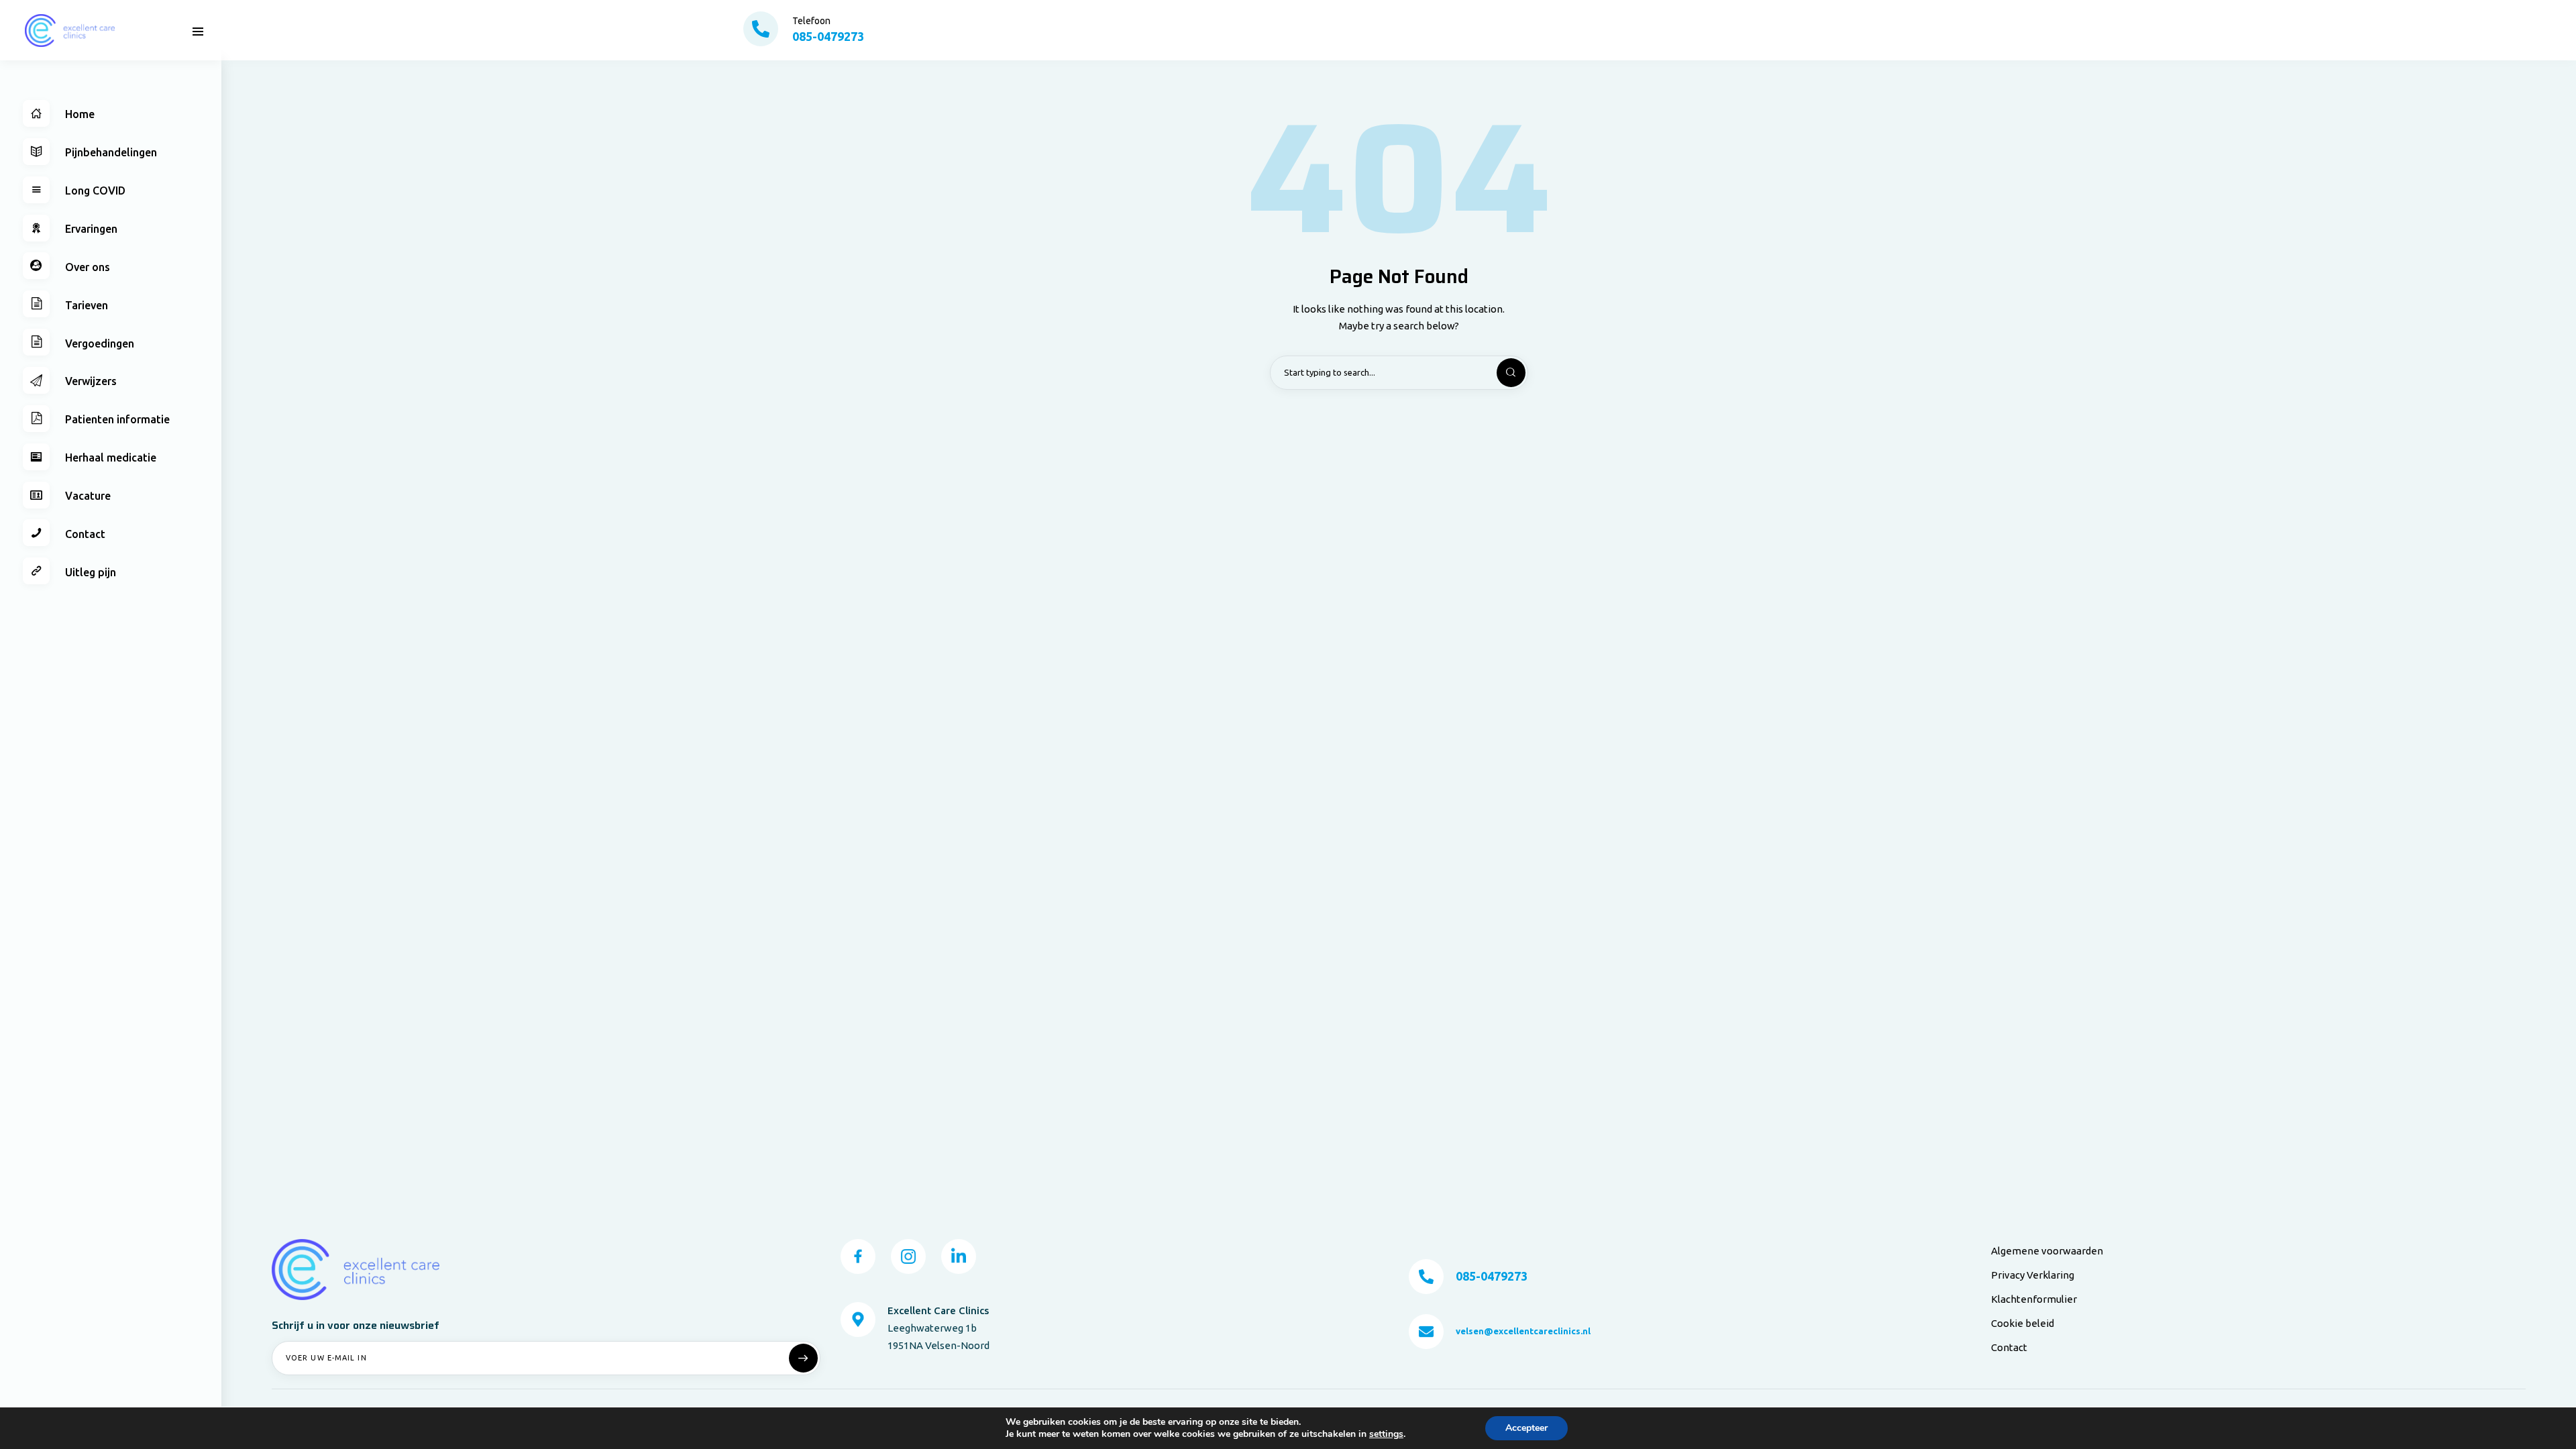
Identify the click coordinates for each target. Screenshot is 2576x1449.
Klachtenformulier (2034, 1299)
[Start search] (1500, 373)
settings (1386, 1434)
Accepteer (1526, 1428)
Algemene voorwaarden (2047, 1251)
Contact (2009, 1347)
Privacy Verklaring (2033, 1275)
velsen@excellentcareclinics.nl (1523, 1331)
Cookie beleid (2023, 1323)
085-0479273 (1492, 1276)
